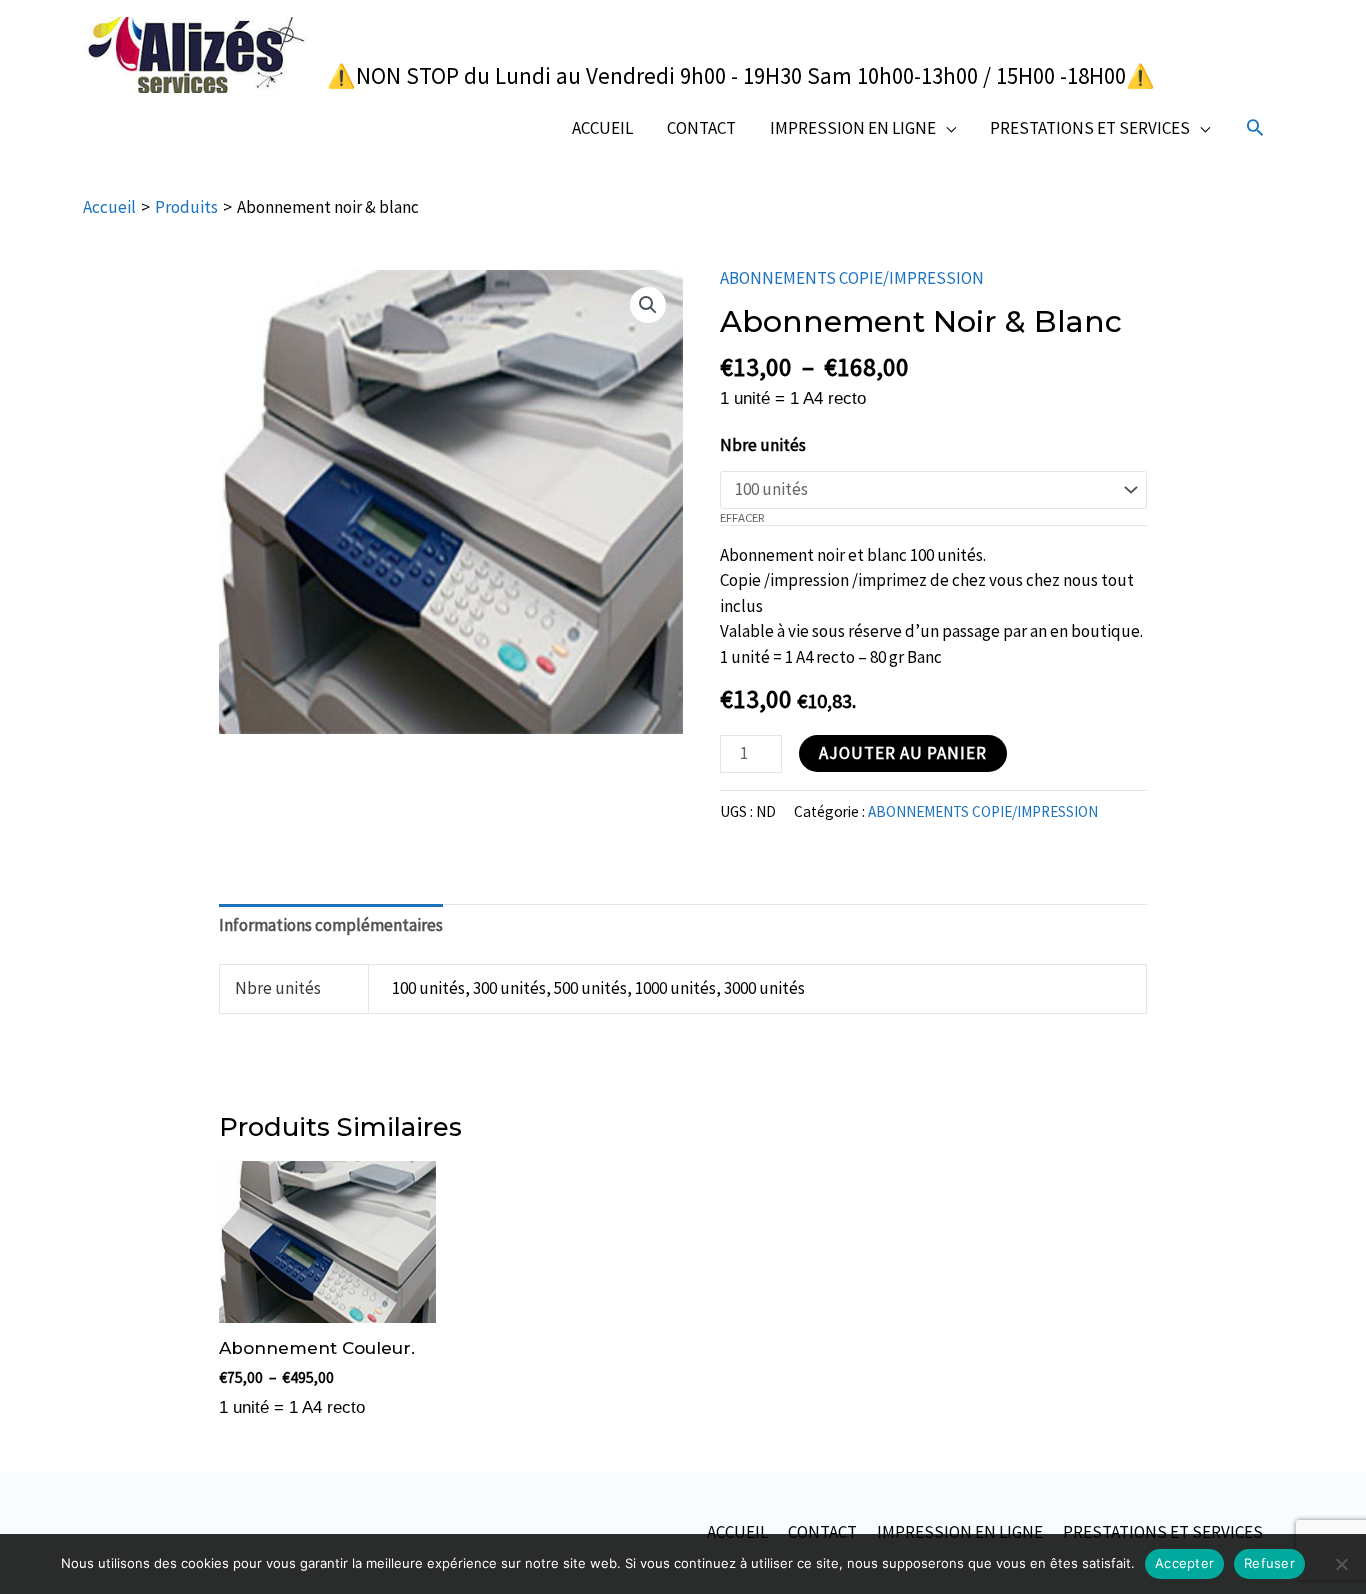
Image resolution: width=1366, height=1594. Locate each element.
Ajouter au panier (903, 753)
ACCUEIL (602, 128)
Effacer (742, 517)
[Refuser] (1341, 1564)
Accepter (1184, 1563)
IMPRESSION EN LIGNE (853, 128)
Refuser (1269, 1563)
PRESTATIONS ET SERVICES (1090, 128)
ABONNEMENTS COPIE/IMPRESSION (852, 278)
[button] (1255, 127)
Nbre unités (763, 445)
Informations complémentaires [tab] (331, 925)
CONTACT (701, 128)
